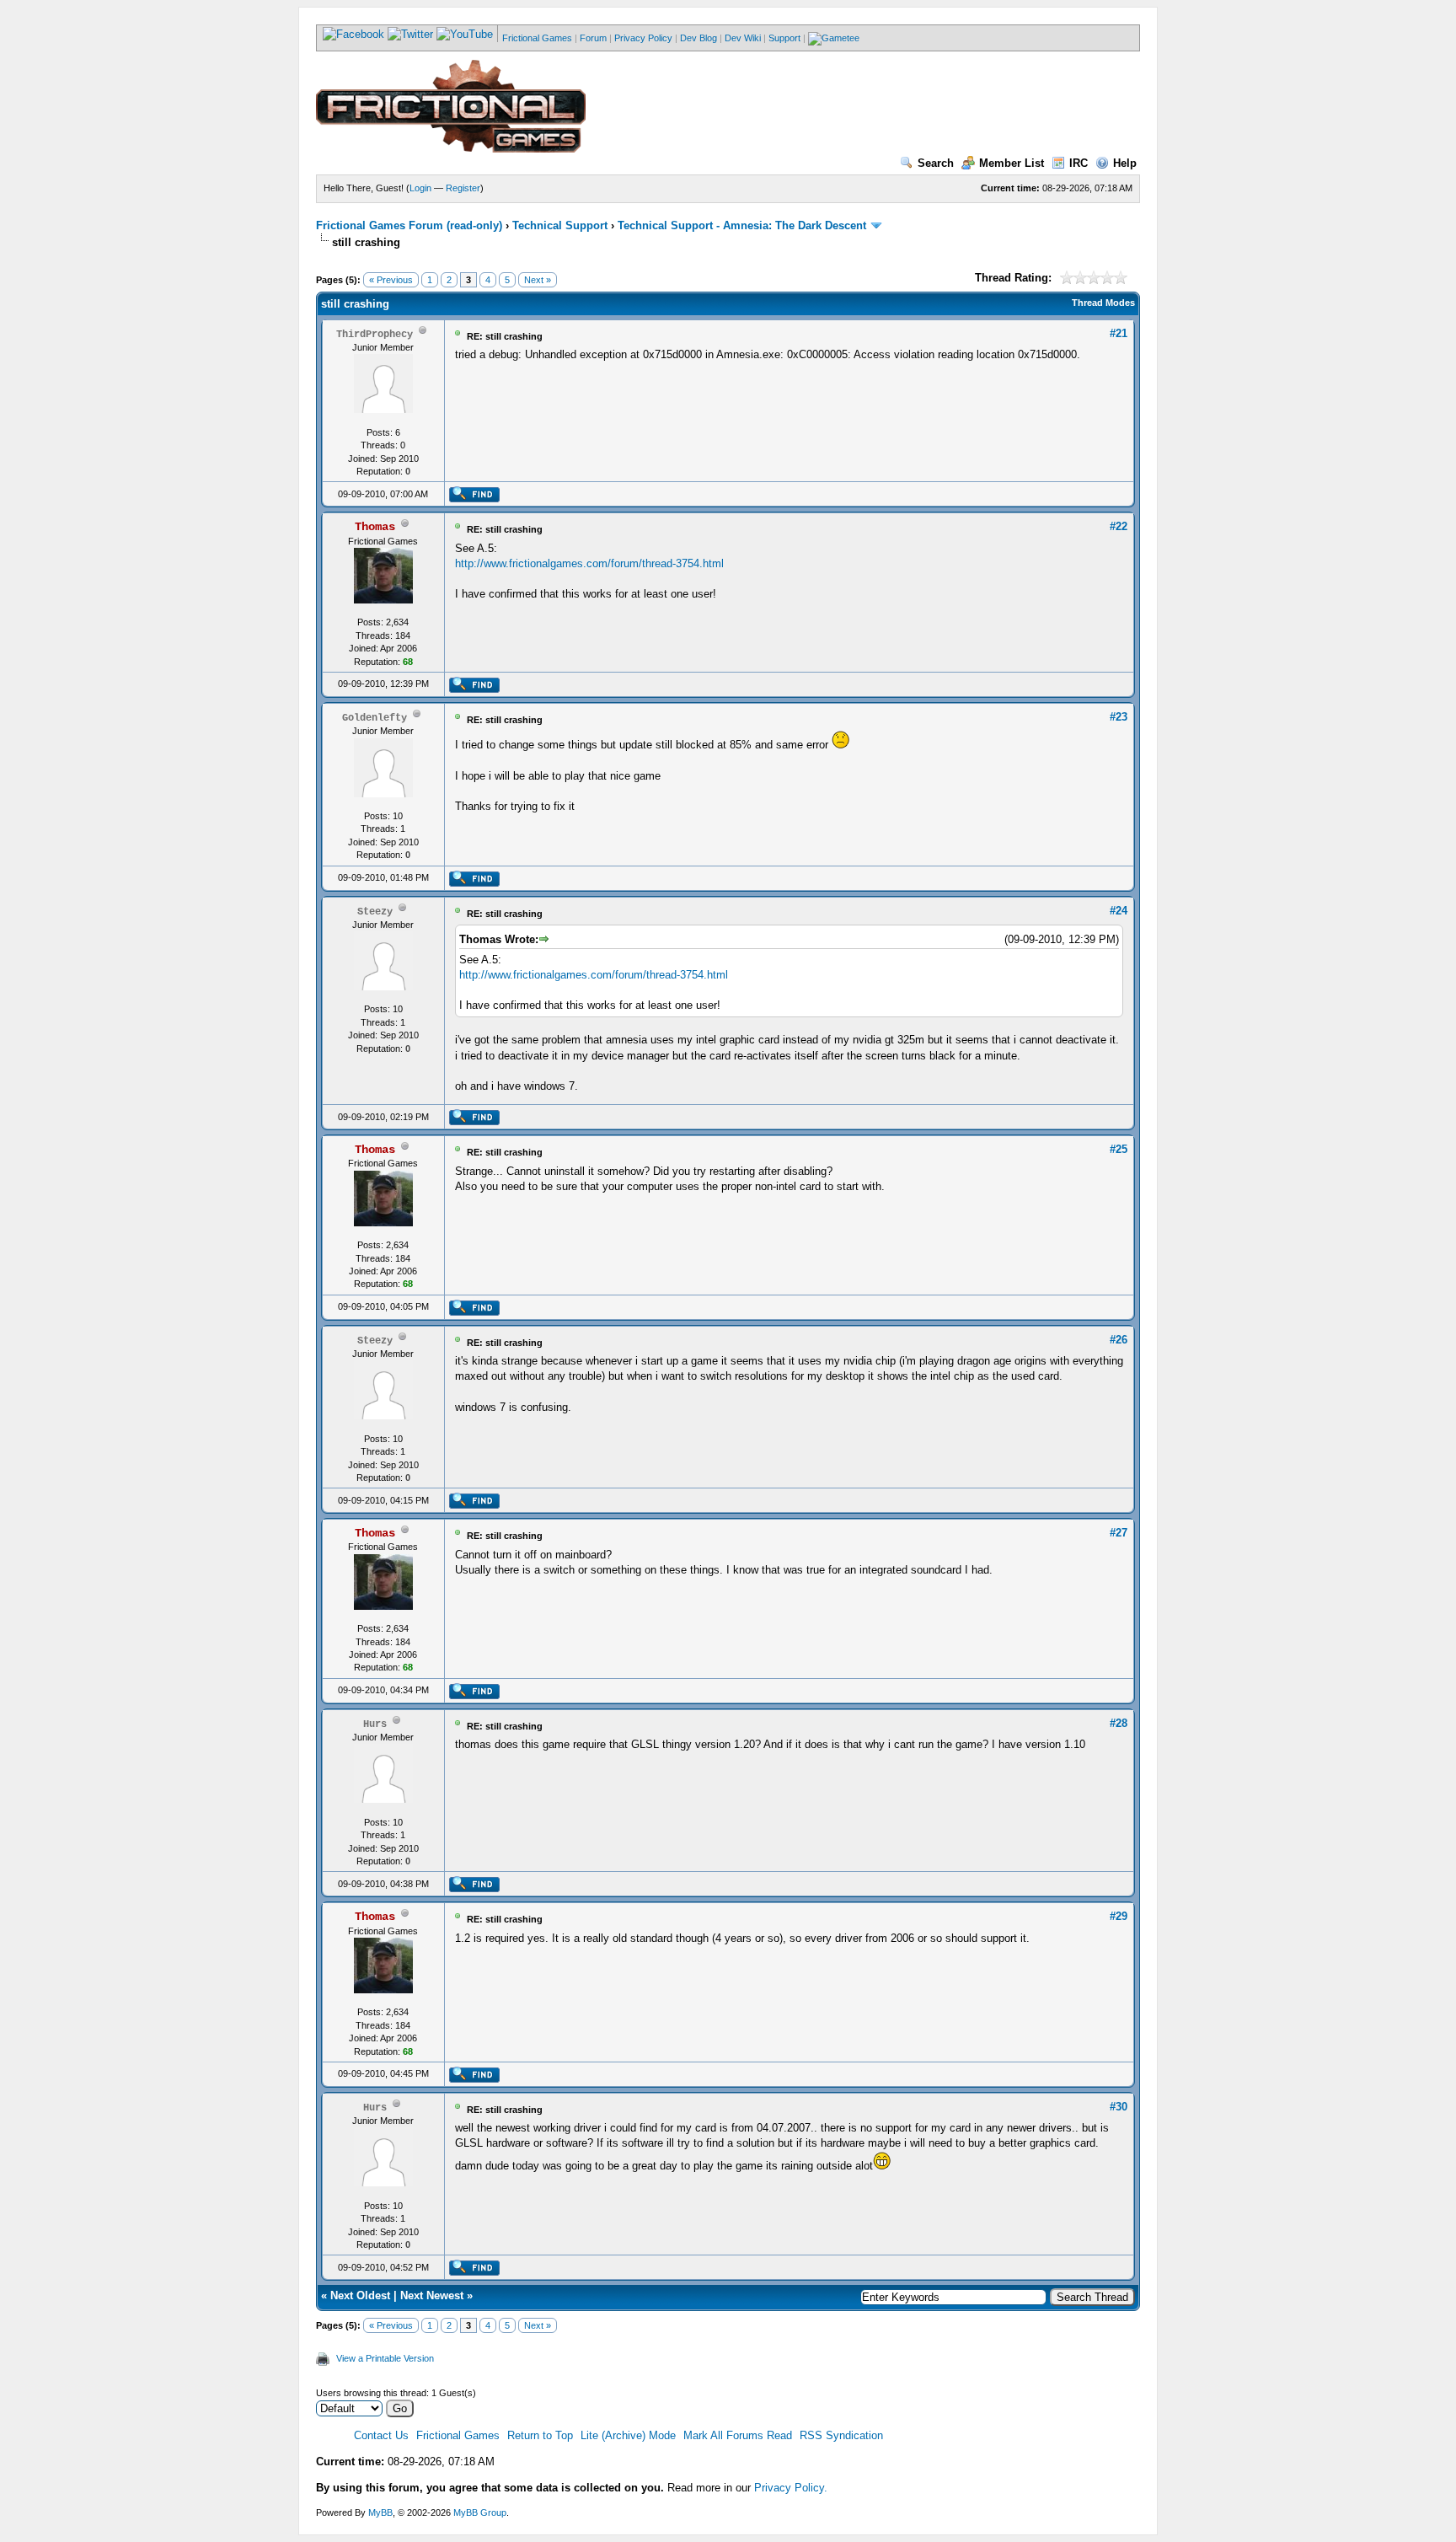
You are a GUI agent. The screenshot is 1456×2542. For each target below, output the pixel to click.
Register (463, 188)
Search (936, 163)
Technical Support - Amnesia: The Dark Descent (742, 225)
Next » (538, 280)
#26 (1119, 1340)
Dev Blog (699, 38)
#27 (1119, 1533)
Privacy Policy (643, 38)
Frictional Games (537, 38)
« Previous (391, 280)
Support (784, 38)
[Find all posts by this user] (474, 499)
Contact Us (381, 2435)
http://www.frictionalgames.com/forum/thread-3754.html (589, 563)
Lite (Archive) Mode (628, 2435)
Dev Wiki (743, 38)
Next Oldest (360, 2295)
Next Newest (432, 2295)
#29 (1119, 1916)
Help (1125, 163)
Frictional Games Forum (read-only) (409, 225)
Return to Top (540, 2435)
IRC (1079, 163)
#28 (1119, 1723)
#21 (1119, 333)
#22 (1119, 526)
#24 (1119, 911)
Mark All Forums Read (738, 2435)
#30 (1119, 2107)
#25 (1119, 1149)
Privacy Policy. (791, 2488)
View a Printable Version (385, 2358)
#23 (1119, 717)
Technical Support (560, 225)
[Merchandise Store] (834, 38)
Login (420, 188)
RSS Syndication (841, 2435)
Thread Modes (1103, 303)
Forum (593, 38)
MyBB (380, 2513)
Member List (1012, 163)
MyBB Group (480, 2513)
